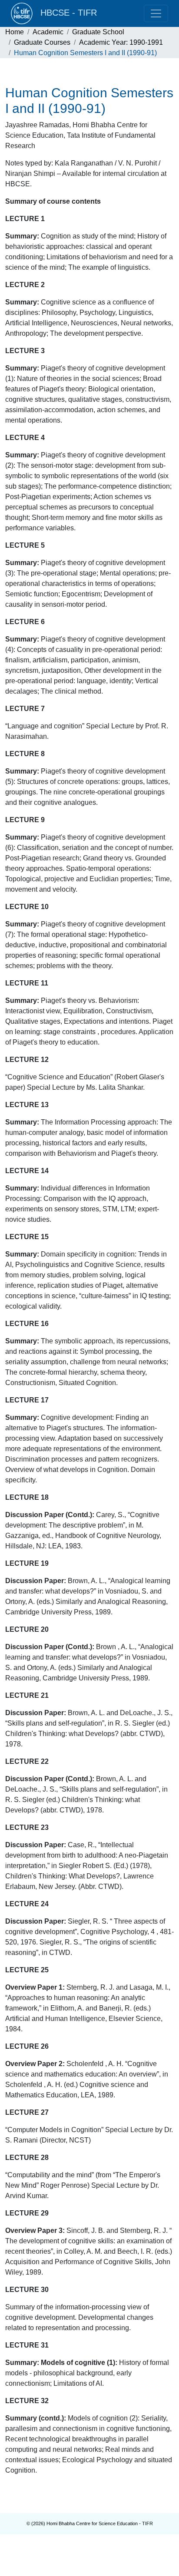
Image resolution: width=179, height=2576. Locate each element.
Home (15, 32)
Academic (48, 32)
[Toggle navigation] (156, 13)
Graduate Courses (42, 42)
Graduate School (98, 32)
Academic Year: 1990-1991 (121, 42)
